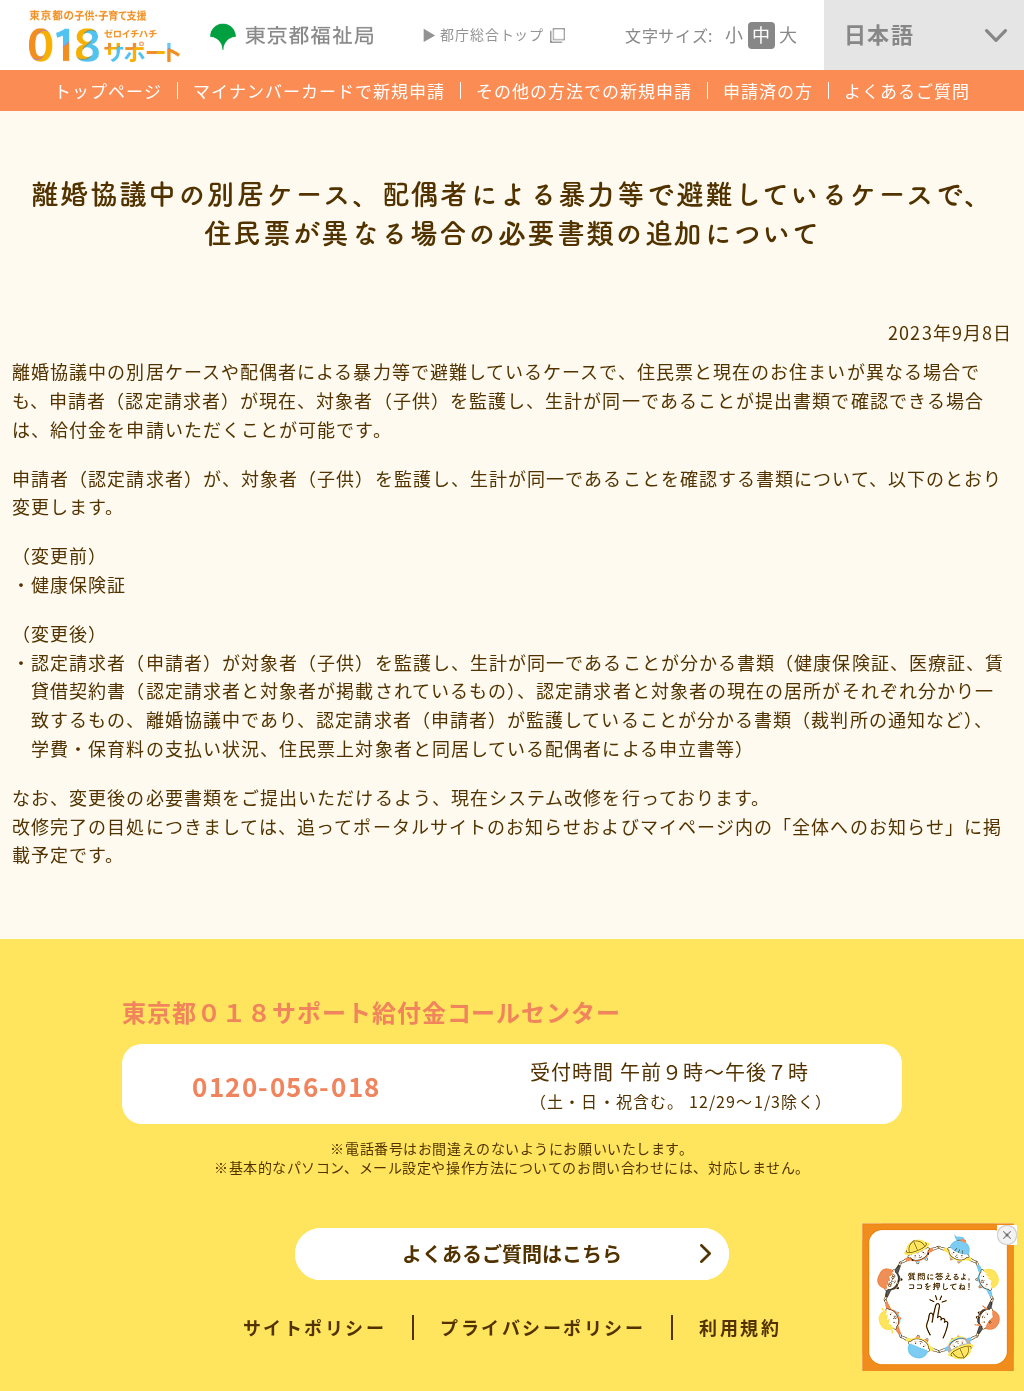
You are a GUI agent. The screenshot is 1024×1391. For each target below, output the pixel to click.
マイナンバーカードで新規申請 (319, 90)
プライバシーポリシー (542, 1327)
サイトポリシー (315, 1327)
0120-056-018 (286, 1085)
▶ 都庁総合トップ (483, 34)
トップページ (108, 90)
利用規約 (740, 1327)
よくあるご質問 (907, 90)
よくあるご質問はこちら (512, 1253)
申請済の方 (768, 90)
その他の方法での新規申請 (584, 90)
